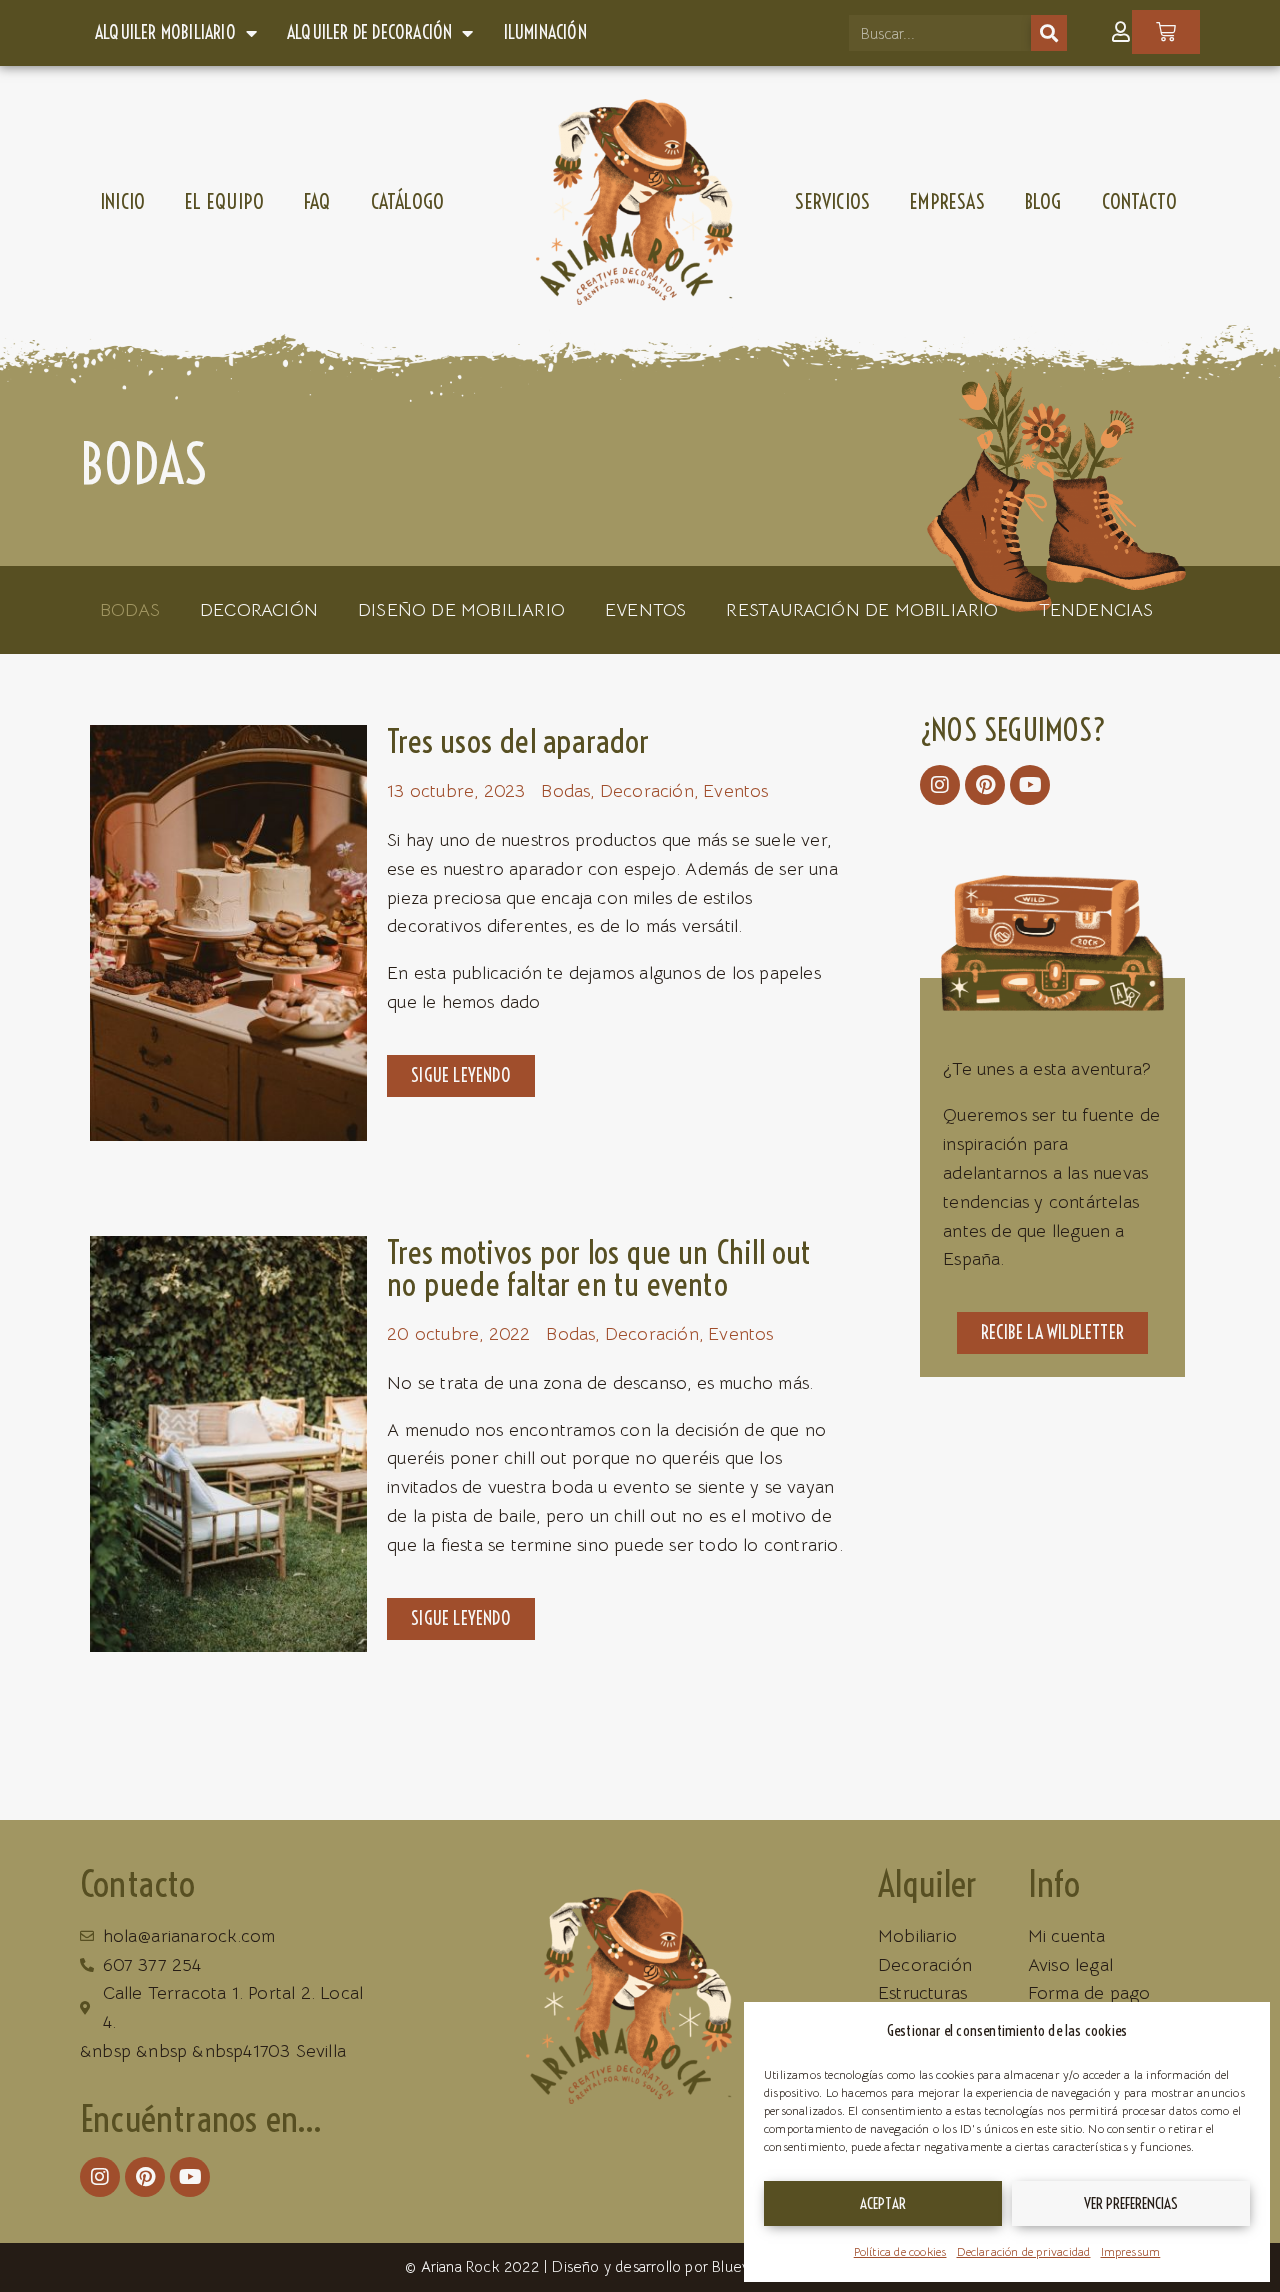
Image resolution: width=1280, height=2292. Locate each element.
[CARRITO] (1166, 32)
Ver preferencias (1131, 2203)
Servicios (832, 201)
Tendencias (1096, 610)
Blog (1043, 201)
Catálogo (408, 201)
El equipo (224, 201)
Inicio (122, 201)
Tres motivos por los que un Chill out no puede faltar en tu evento (599, 1268)
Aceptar (883, 2203)
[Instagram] (940, 785)
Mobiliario (917, 1936)
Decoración (259, 610)
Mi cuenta (1067, 1936)
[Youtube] (1030, 785)
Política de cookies (900, 2251)
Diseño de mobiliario (461, 610)
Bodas (130, 610)
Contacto (1140, 201)
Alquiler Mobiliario (165, 32)
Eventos (645, 610)
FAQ (317, 201)
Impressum (1131, 2251)
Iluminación (545, 32)
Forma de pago (1089, 1993)
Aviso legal (1070, 1965)
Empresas (947, 201)
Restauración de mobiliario (862, 610)
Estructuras (922, 1993)
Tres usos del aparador (518, 741)
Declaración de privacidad (1024, 2251)
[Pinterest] (985, 785)
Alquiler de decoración (369, 32)
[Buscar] (1049, 33)
